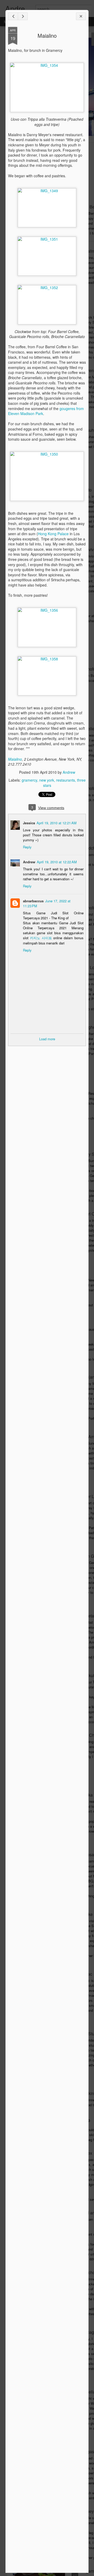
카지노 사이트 (41, 938)
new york (47, 780)
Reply (27, 847)
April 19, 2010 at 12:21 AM (57, 823)
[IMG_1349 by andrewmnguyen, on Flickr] (47, 191)
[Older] (23, 16)
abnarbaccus (33, 901)
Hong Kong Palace (53, 534)
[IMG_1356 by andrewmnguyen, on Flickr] (47, 610)
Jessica (29, 823)
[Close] (81, 16)
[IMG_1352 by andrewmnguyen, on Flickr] (47, 288)
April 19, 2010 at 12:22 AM (57, 862)
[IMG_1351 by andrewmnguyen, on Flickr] (47, 239)
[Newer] (13, 16)
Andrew (69, 772)
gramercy (29, 780)
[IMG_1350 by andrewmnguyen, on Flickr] (47, 454)
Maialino (47, 35)
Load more (47, 1039)
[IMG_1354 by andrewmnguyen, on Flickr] (47, 65)
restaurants (66, 780)
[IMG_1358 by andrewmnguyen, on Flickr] (47, 659)
